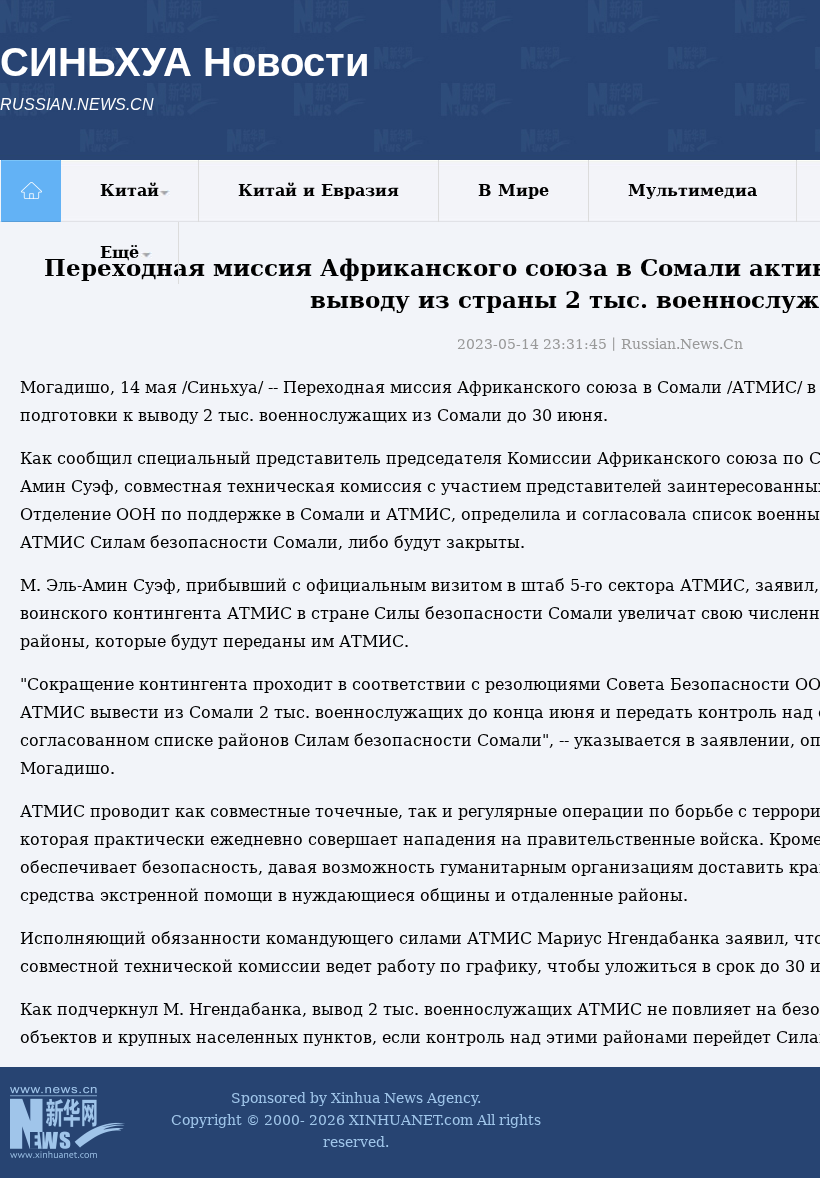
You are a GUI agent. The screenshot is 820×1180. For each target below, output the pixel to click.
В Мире (513, 190)
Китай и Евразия (318, 190)
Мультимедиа (692, 190)
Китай (129, 190)
